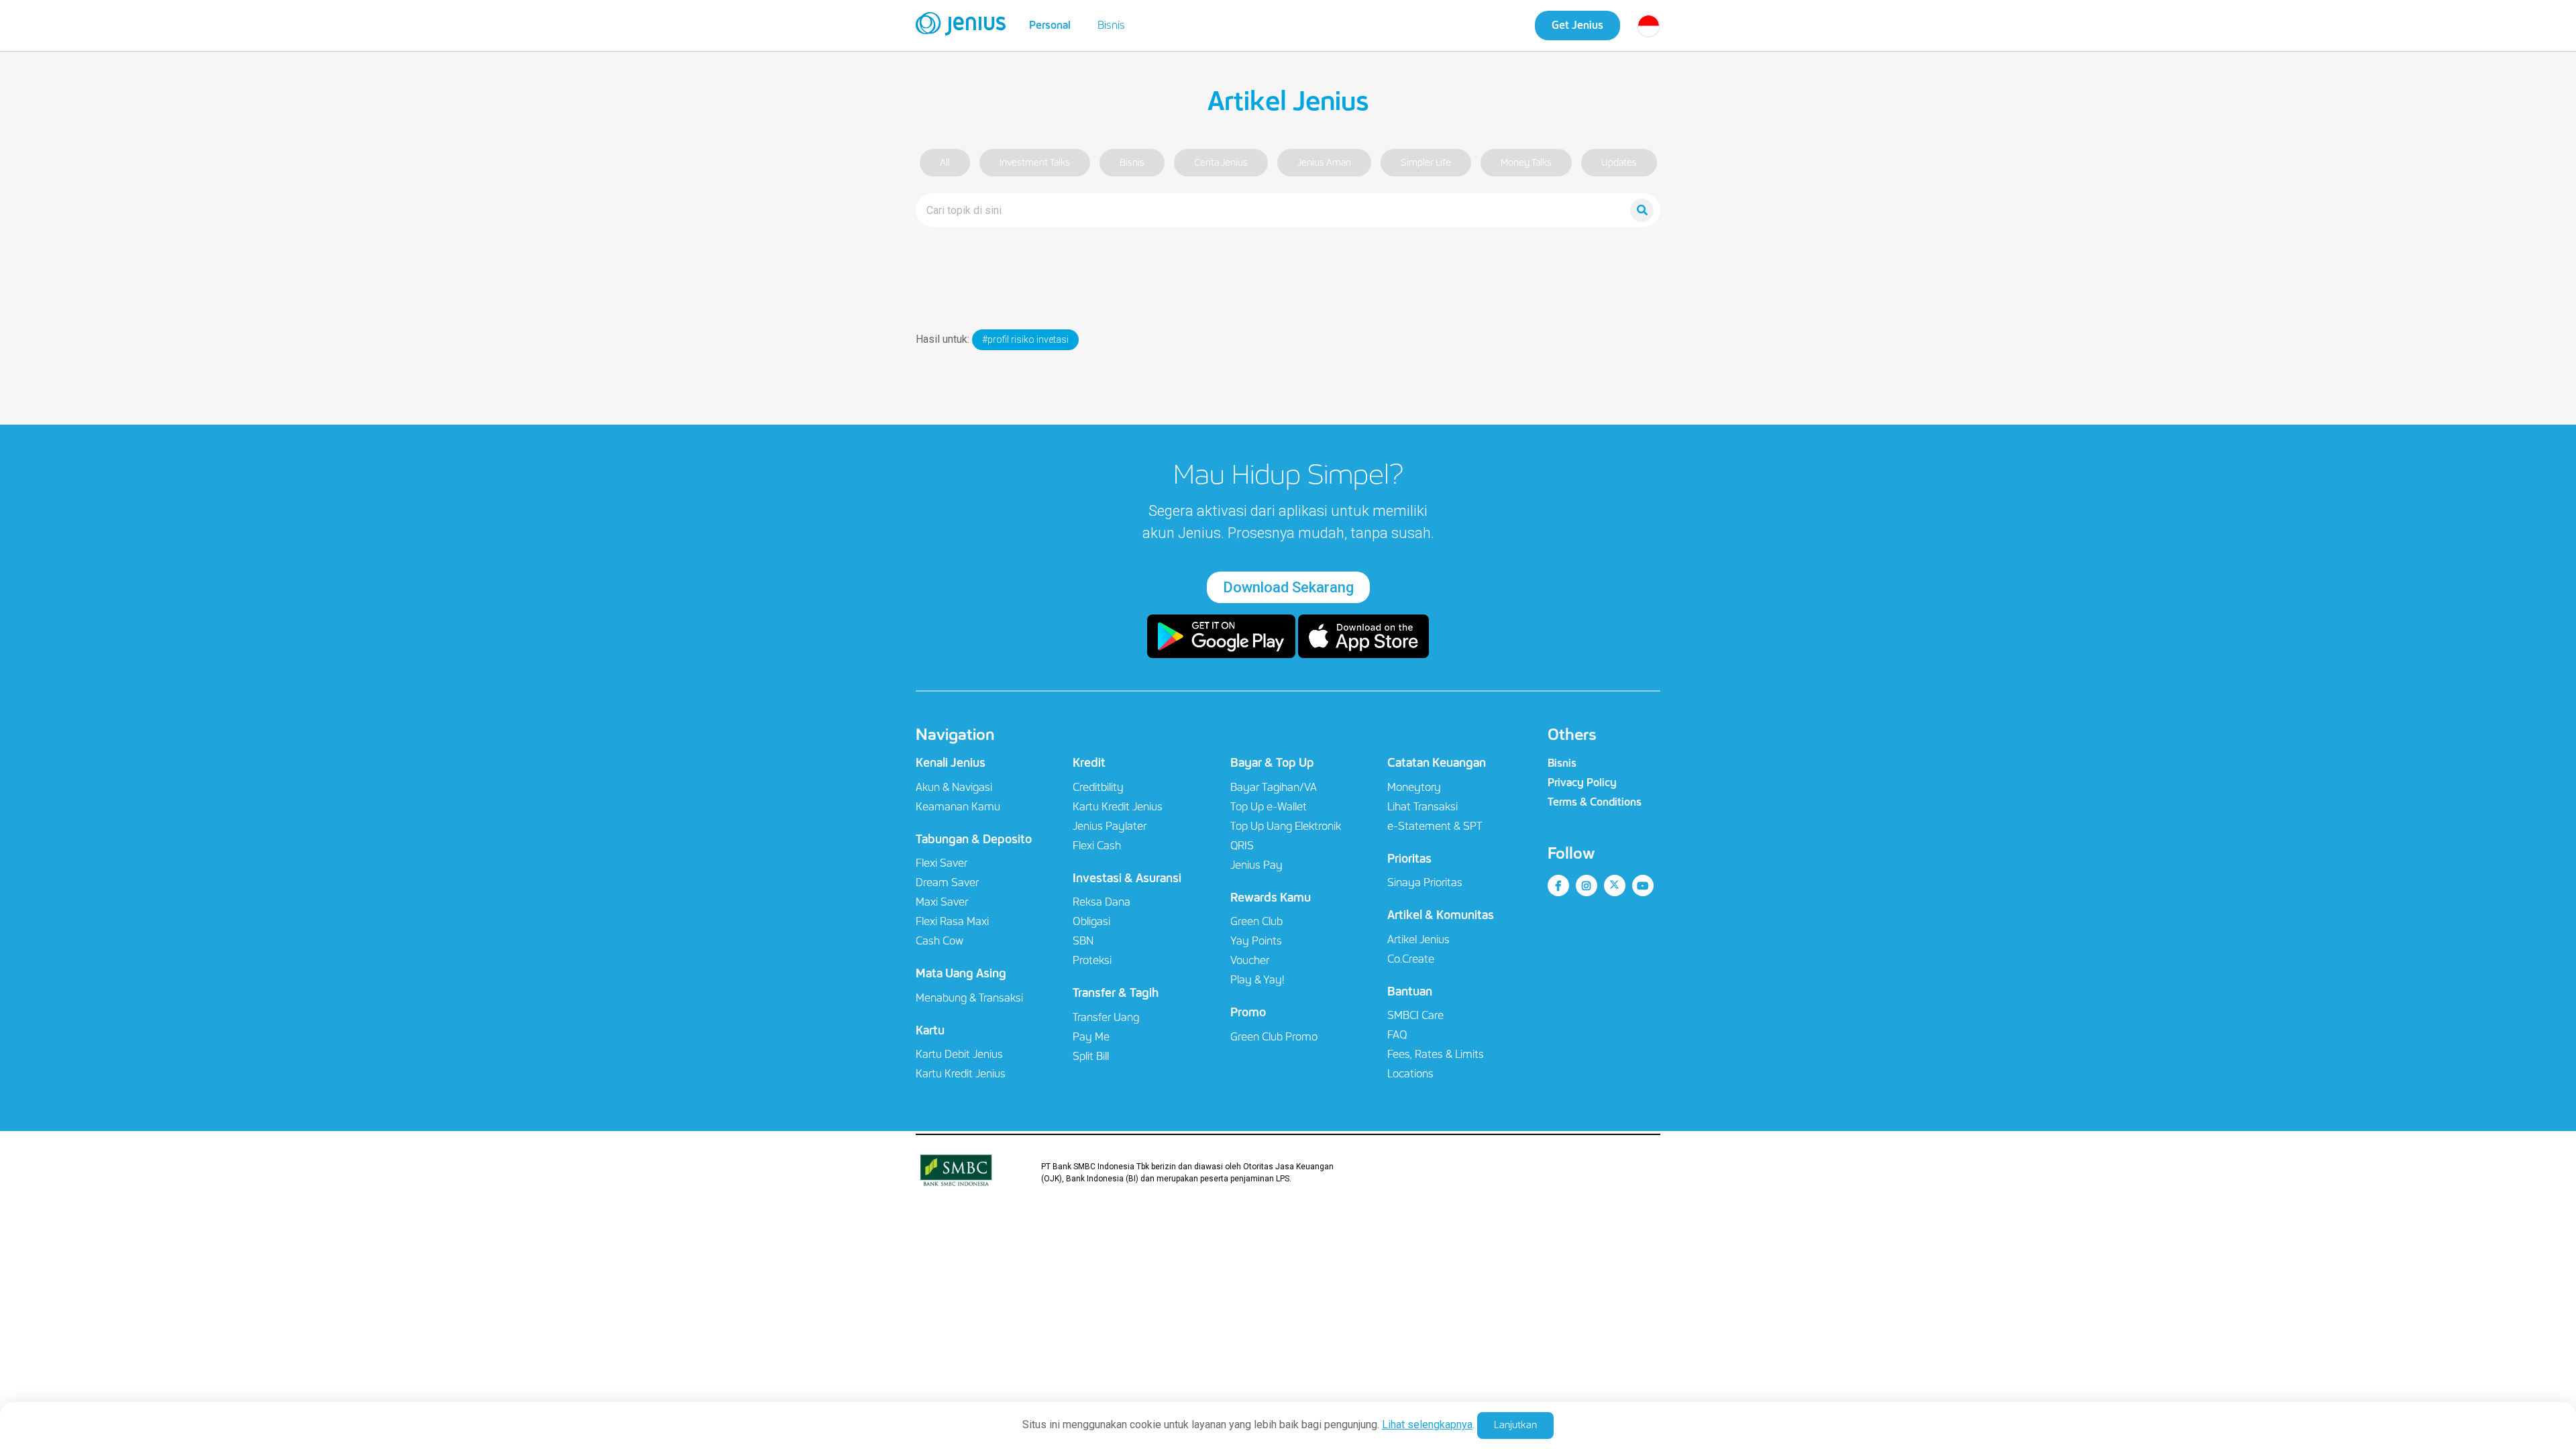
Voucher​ (1250, 960)
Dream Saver (947, 882)
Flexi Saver (942, 863)
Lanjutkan (1515, 1425)
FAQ (1397, 1035)
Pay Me (1091, 1037)
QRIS (1242, 846)
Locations (1410, 1074)
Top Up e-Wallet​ (1269, 807)
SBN (1083, 941)
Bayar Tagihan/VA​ (1274, 787)
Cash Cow (940, 941)
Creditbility (1098, 787)
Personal (1050, 25)
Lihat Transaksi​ (1423, 807)
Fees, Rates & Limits (1436, 1054)
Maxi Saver (942, 902)
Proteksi (1092, 960)
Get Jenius (1577, 25)
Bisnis (1111, 25)
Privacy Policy (1582, 783)
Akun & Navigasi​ (954, 787)
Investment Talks (1035, 163)
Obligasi (1091, 921)
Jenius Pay (1256, 865)
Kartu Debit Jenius (959, 1054)
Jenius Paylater (1110, 826)
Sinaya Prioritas (1425, 882)
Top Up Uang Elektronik (1286, 826)
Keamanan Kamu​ (958, 807)
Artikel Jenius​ (1418, 940)
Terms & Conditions (1595, 802)
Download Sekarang (1288, 587)
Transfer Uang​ (1106, 1017)
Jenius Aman (1324, 163)
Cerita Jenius (1221, 163)
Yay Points (1256, 941)
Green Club (1256, 921)
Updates (1619, 163)
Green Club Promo (1274, 1037)
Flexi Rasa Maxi (952, 921)
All (945, 163)
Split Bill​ (1091, 1056)
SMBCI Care (1415, 1015)
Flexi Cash (1097, 846)
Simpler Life (1426, 163)
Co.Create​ (1411, 959)
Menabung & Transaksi (969, 998)
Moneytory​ (1414, 787)
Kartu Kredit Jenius (961, 1074)
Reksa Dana (1102, 902)
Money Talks (1526, 163)
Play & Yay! (1257, 980)
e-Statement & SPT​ (1435, 826)
